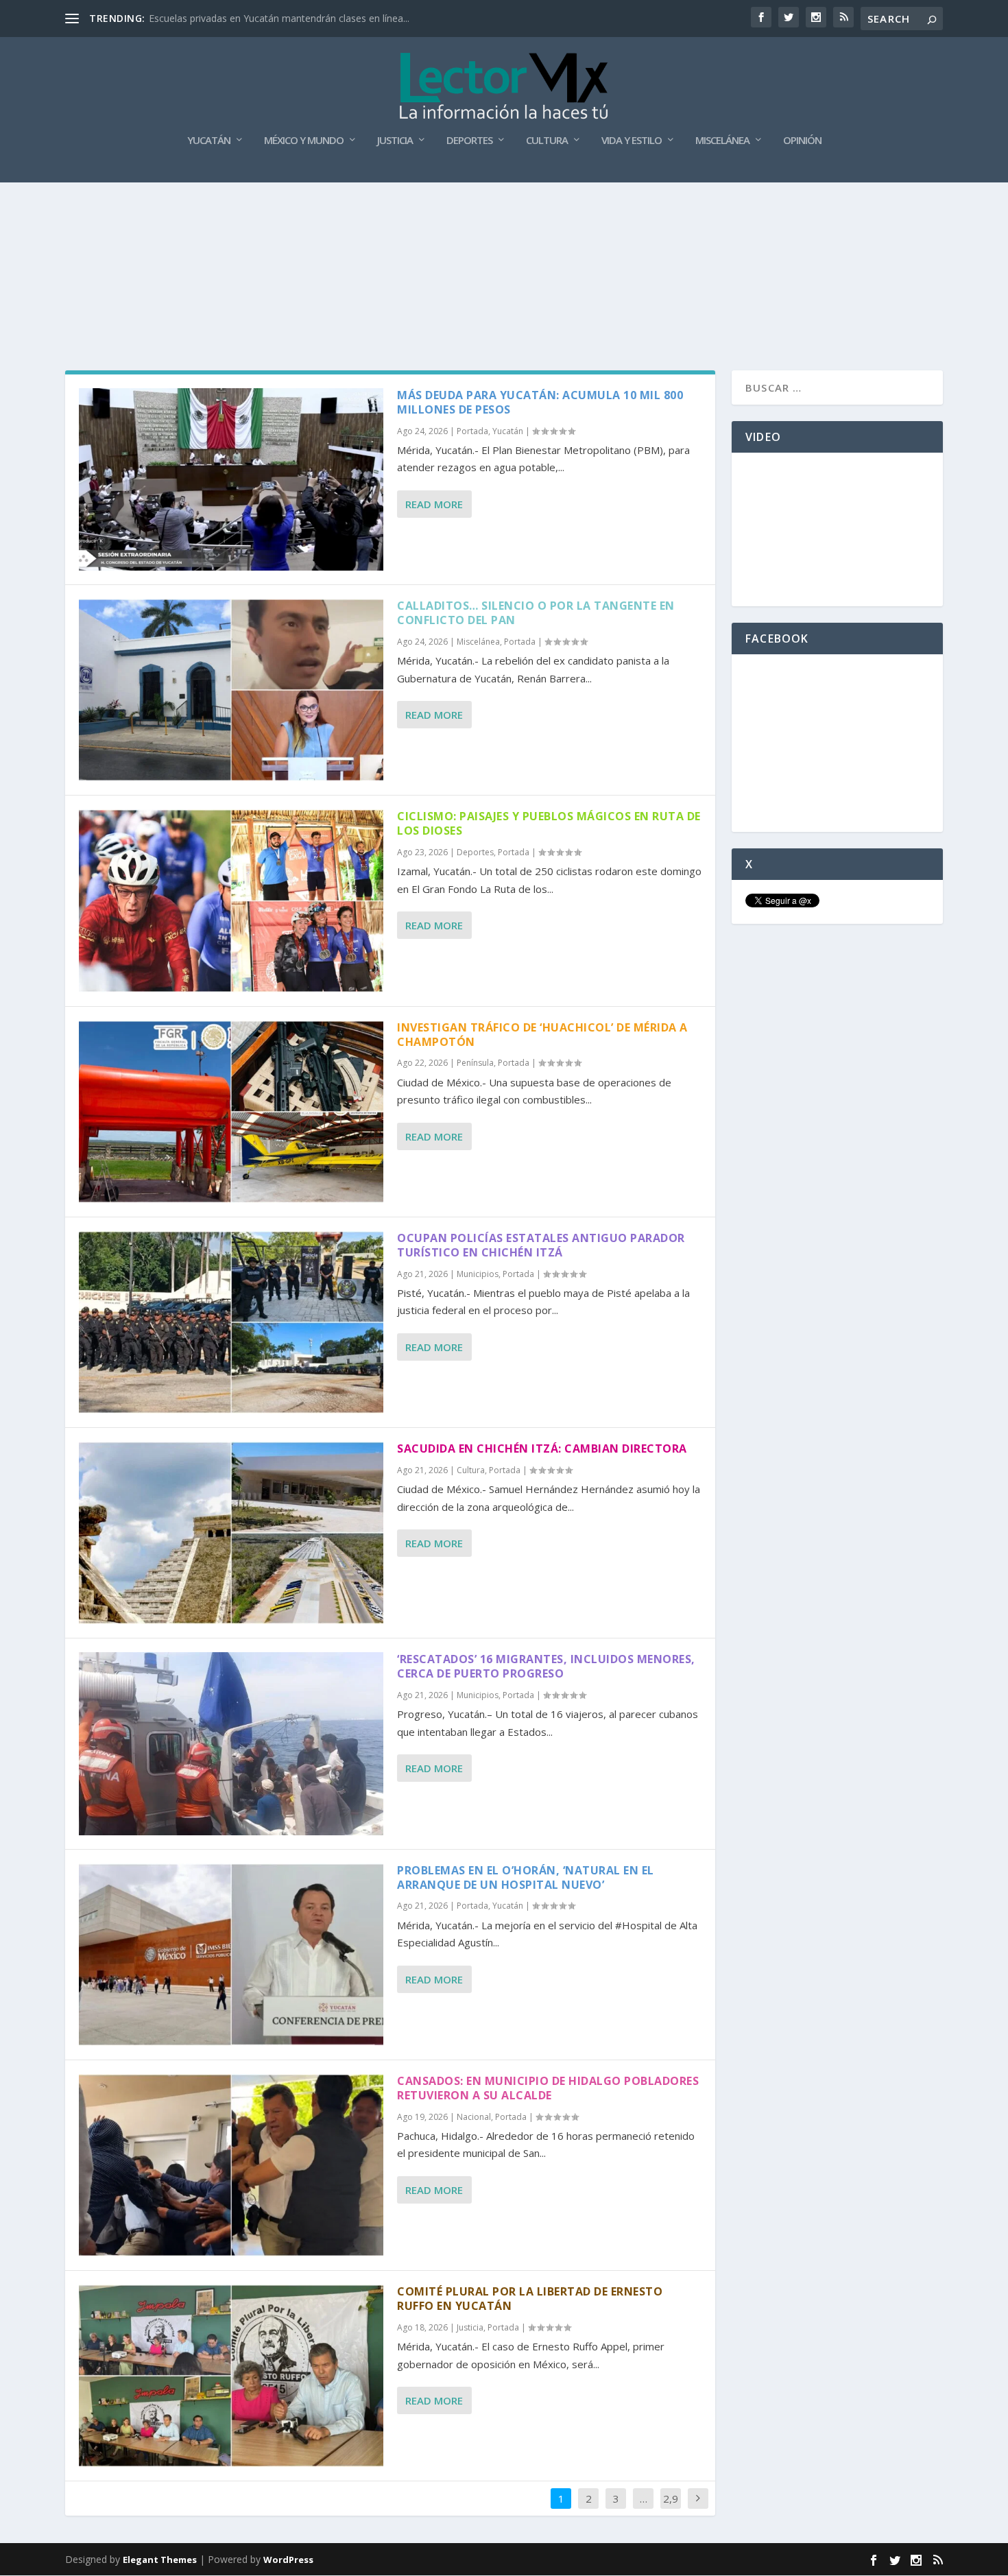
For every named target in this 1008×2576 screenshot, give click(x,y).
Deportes (469, 141)
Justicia (395, 141)
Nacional (474, 2117)
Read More (434, 504)
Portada (472, 431)
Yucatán (209, 141)
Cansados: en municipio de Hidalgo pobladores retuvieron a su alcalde (548, 2088)
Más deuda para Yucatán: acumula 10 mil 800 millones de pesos (540, 402)
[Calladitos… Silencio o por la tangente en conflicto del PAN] (231, 690)
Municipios (478, 1274)
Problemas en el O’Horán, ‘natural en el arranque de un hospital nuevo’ (526, 1877)
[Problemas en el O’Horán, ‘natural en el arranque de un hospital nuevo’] (231, 1955)
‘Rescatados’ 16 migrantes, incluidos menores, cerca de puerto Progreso (546, 1666)
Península (475, 1063)
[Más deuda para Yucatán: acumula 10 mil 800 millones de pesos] (231, 479)
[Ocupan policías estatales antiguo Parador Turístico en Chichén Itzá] (231, 1322)
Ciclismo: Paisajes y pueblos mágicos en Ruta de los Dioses (549, 823)
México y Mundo (304, 141)
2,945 (671, 2509)
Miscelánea (722, 141)
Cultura (547, 141)
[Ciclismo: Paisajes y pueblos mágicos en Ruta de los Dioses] (231, 901)
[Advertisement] (504, 219)
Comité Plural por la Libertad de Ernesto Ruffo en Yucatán (530, 2299)
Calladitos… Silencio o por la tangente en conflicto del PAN (536, 613)
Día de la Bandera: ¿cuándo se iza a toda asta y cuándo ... (277, 18)
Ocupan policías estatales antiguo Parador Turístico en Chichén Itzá (541, 1245)
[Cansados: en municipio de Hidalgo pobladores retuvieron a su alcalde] (231, 2165)
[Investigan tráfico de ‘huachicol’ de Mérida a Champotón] (231, 1112)
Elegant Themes (160, 2560)
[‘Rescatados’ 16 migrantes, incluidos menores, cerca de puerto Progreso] (231, 1743)
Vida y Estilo (632, 141)
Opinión (802, 141)
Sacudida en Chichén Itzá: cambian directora (542, 1448)
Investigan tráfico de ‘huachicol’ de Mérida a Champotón (542, 1035)
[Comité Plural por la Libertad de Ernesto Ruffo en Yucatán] (231, 2376)
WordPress (288, 2560)
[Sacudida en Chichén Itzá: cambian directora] (231, 1533)
